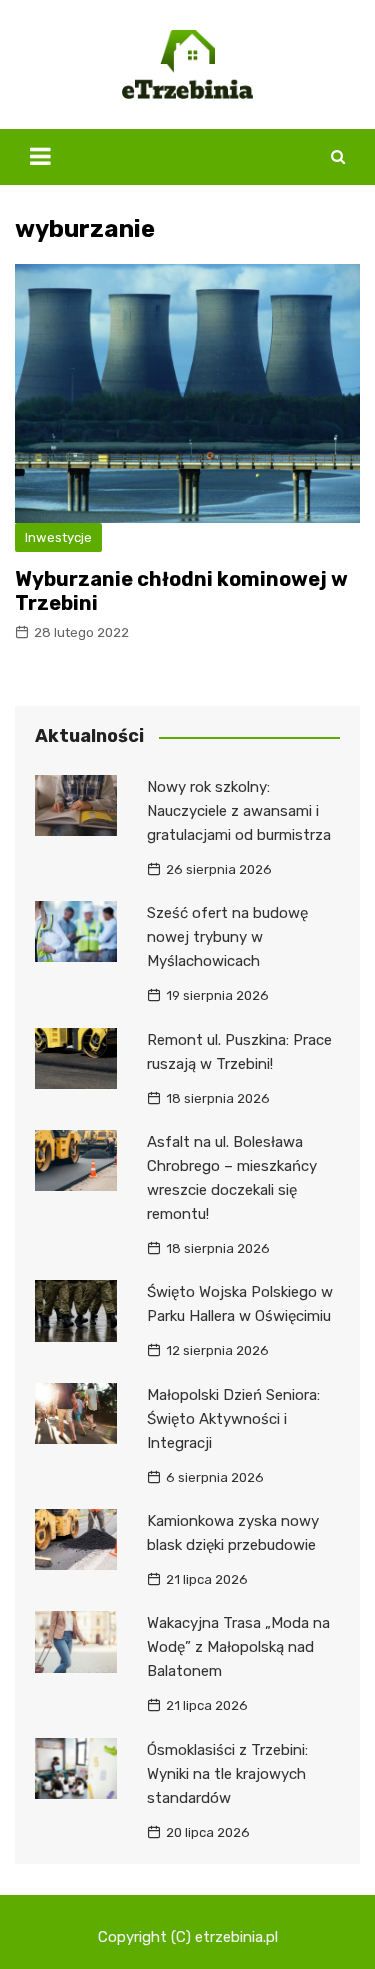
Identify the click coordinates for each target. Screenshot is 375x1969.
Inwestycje (58, 537)
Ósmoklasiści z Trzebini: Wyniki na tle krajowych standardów (227, 1774)
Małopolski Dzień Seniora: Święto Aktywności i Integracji (233, 1419)
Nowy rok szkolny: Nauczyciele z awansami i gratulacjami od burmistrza (239, 811)
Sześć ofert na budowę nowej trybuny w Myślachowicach (227, 937)
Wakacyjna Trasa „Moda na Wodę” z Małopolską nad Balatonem (238, 1647)
